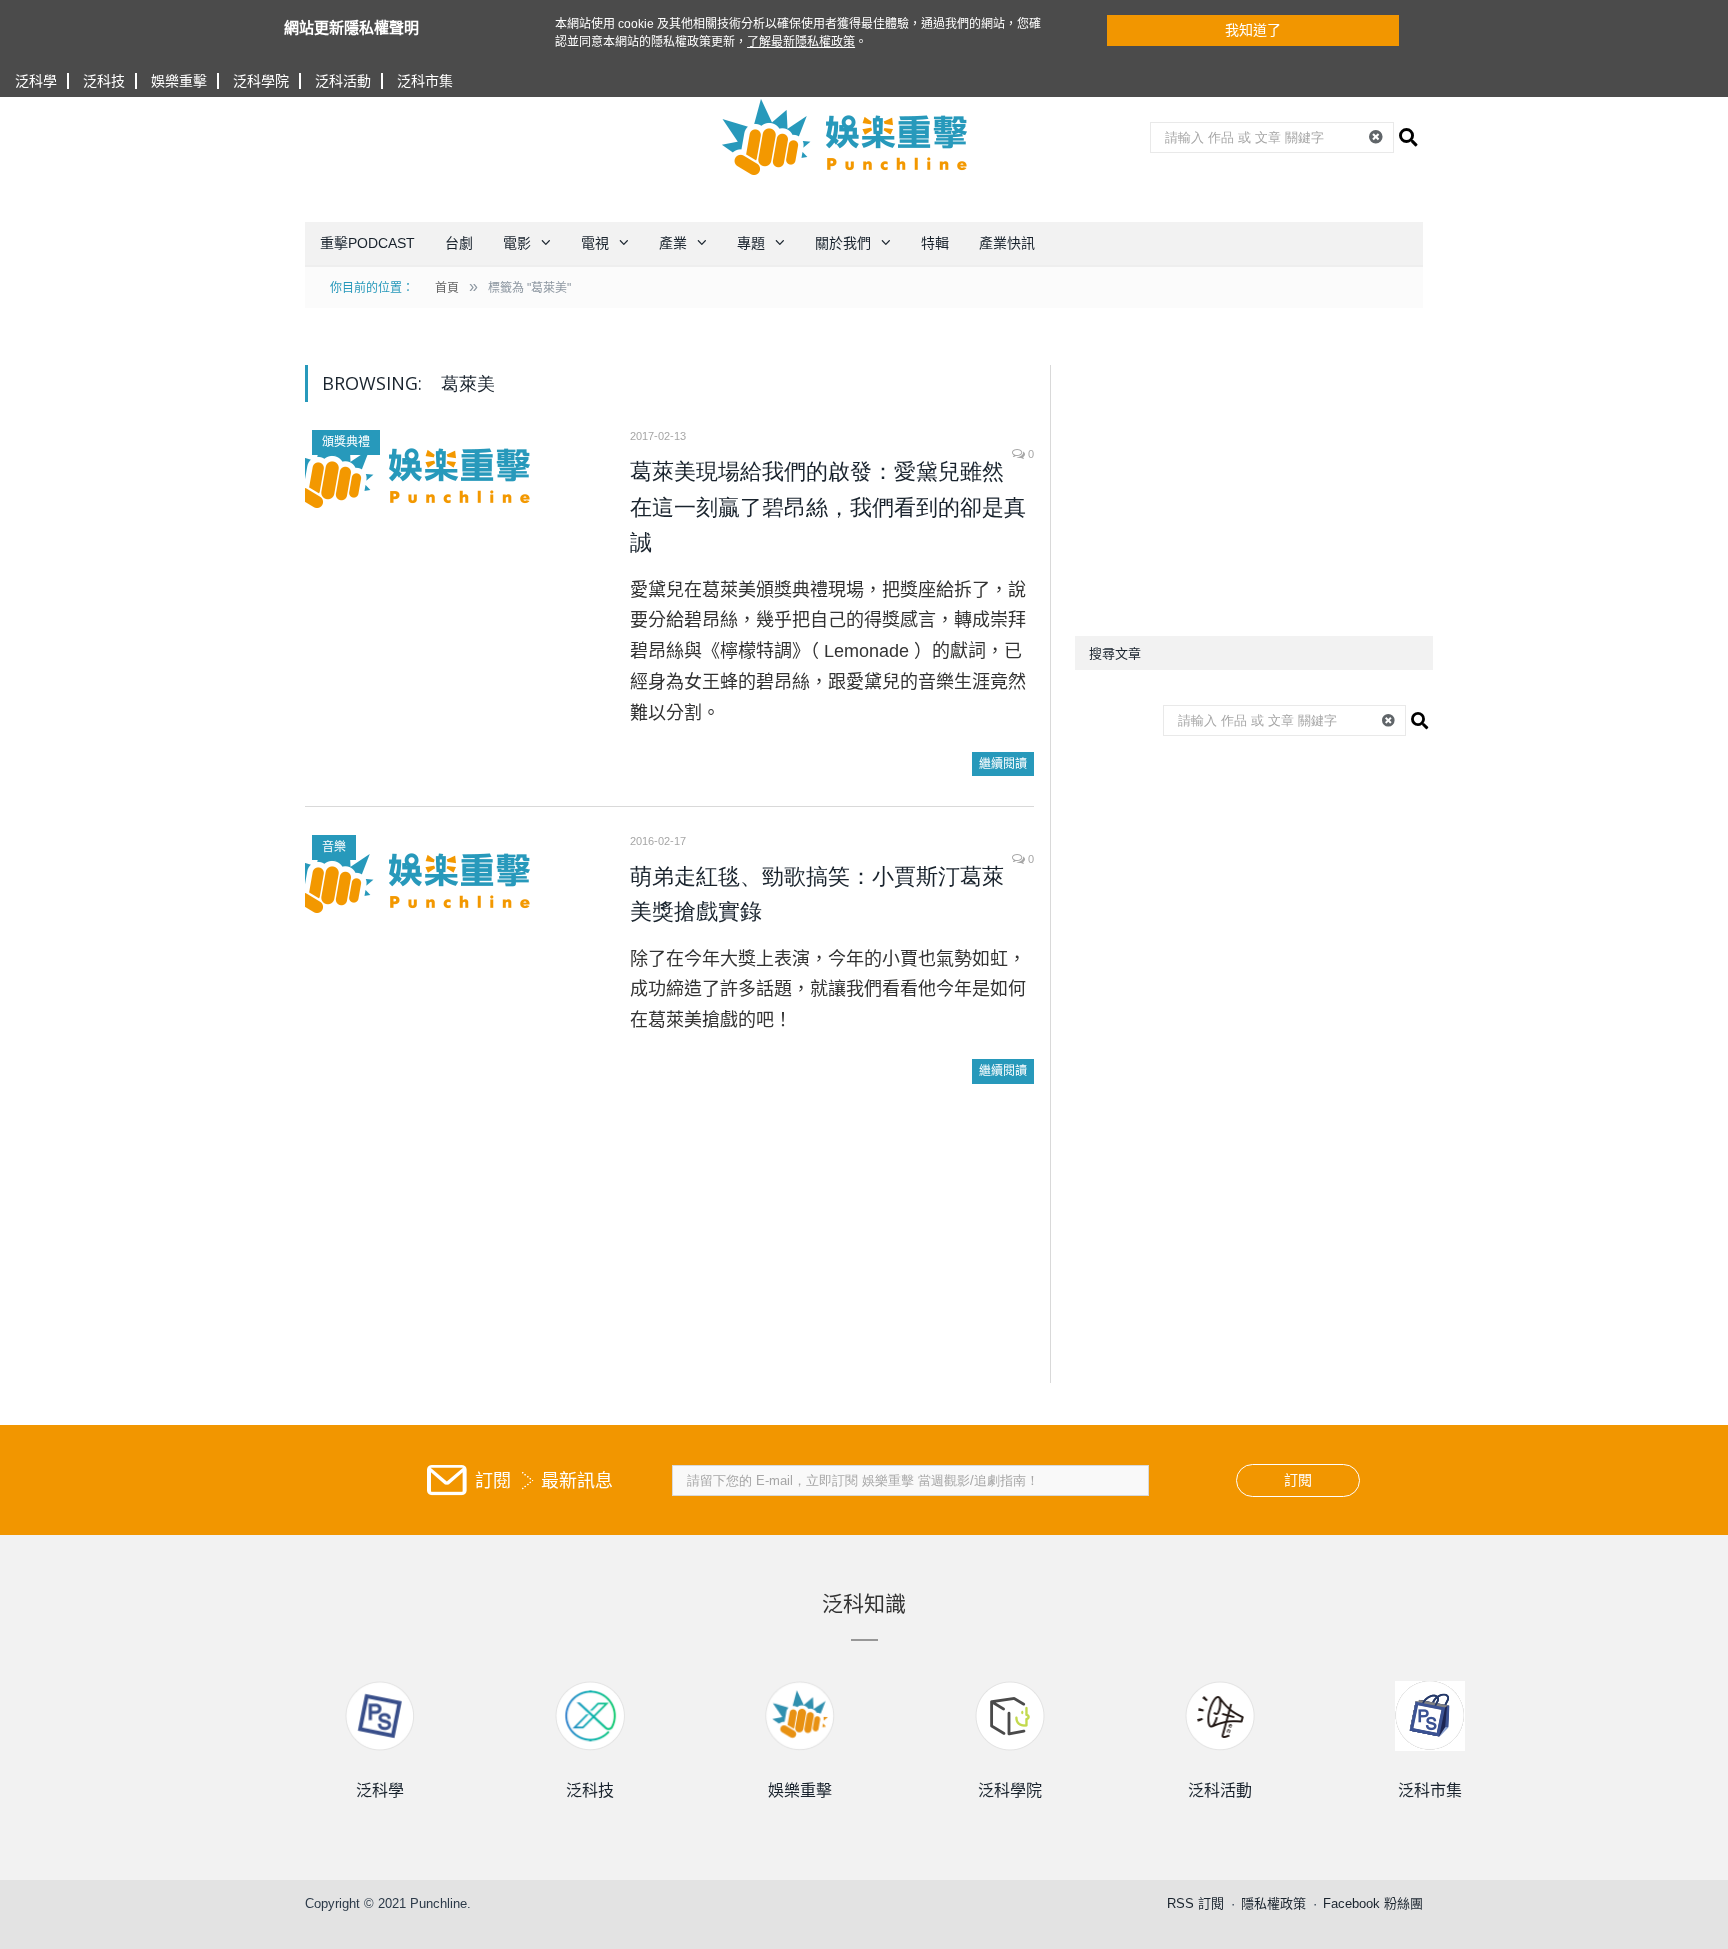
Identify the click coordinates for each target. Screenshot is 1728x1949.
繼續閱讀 (1003, 764)
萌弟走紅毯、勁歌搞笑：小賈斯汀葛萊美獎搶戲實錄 (817, 894)
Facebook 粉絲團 (1373, 1903)
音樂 (334, 847)
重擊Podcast (367, 243)
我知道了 (1253, 30)
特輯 (935, 243)
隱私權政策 (1273, 1903)
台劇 (459, 243)
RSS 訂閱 (1195, 1903)
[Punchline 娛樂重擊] (846, 137)
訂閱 (1298, 1480)
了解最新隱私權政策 (801, 42)
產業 (673, 243)
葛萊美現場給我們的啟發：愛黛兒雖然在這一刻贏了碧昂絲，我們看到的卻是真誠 (828, 507)
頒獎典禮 (346, 442)
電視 (595, 243)
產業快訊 (1007, 243)
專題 (751, 243)
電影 (517, 243)
